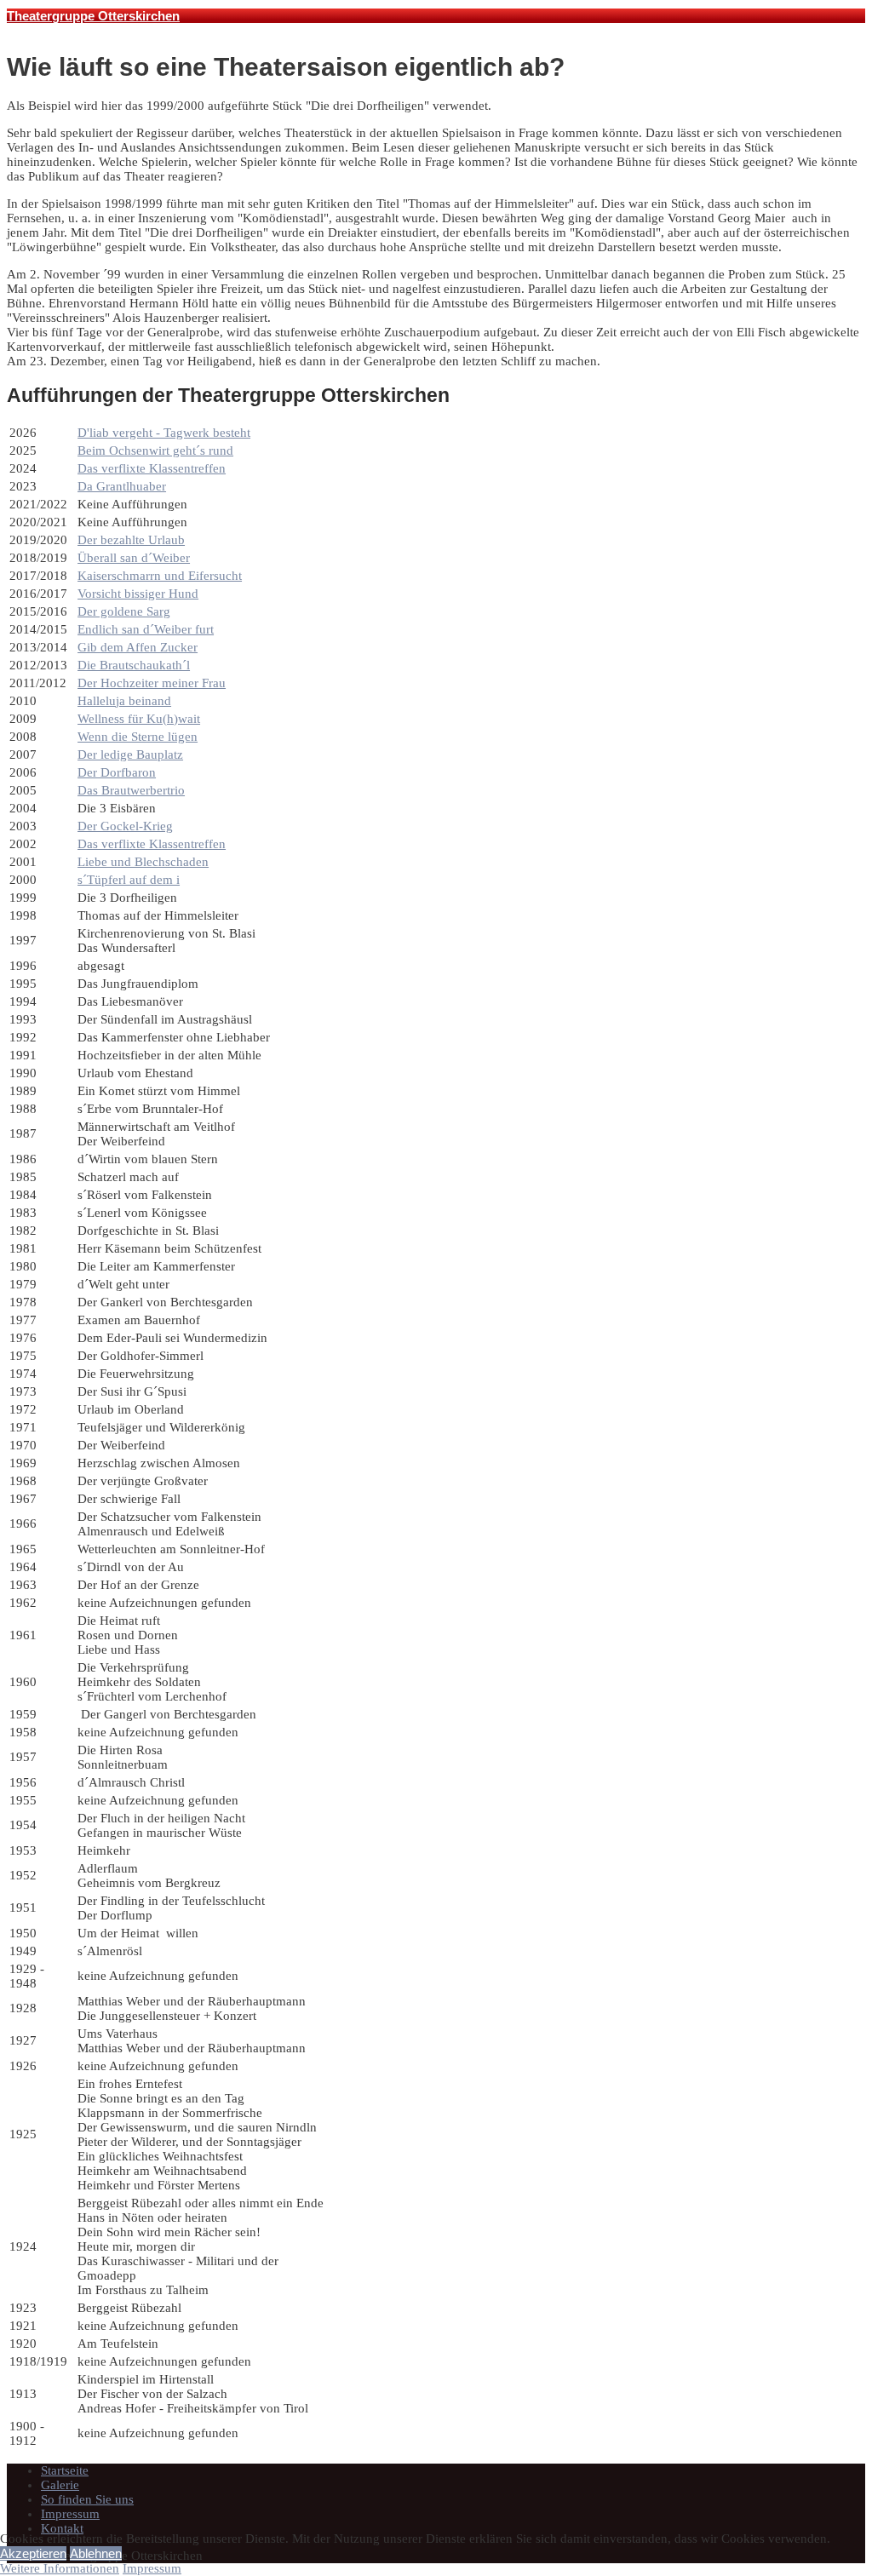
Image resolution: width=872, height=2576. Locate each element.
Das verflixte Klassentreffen (152, 468)
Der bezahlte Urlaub (131, 540)
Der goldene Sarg (124, 611)
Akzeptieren (33, 2553)
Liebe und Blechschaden (143, 862)
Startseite (65, 2470)
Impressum (70, 2514)
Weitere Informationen (60, 2568)
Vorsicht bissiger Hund (138, 594)
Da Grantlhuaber (122, 486)
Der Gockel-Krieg (125, 826)
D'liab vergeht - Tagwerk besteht (164, 433)
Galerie (60, 2485)
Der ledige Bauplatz (130, 754)
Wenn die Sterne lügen (138, 737)
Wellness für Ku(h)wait (139, 719)
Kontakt (62, 2528)
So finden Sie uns (87, 2499)
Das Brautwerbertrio (131, 790)
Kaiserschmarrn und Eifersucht (160, 576)
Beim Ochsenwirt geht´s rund (155, 450)
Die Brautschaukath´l (134, 665)
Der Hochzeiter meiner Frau (152, 683)
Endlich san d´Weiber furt (146, 629)
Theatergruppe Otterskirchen (93, 16)
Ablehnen (96, 2553)
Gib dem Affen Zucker (138, 647)
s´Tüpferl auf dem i (129, 880)
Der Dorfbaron (117, 772)
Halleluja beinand (124, 701)
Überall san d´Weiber (134, 558)
